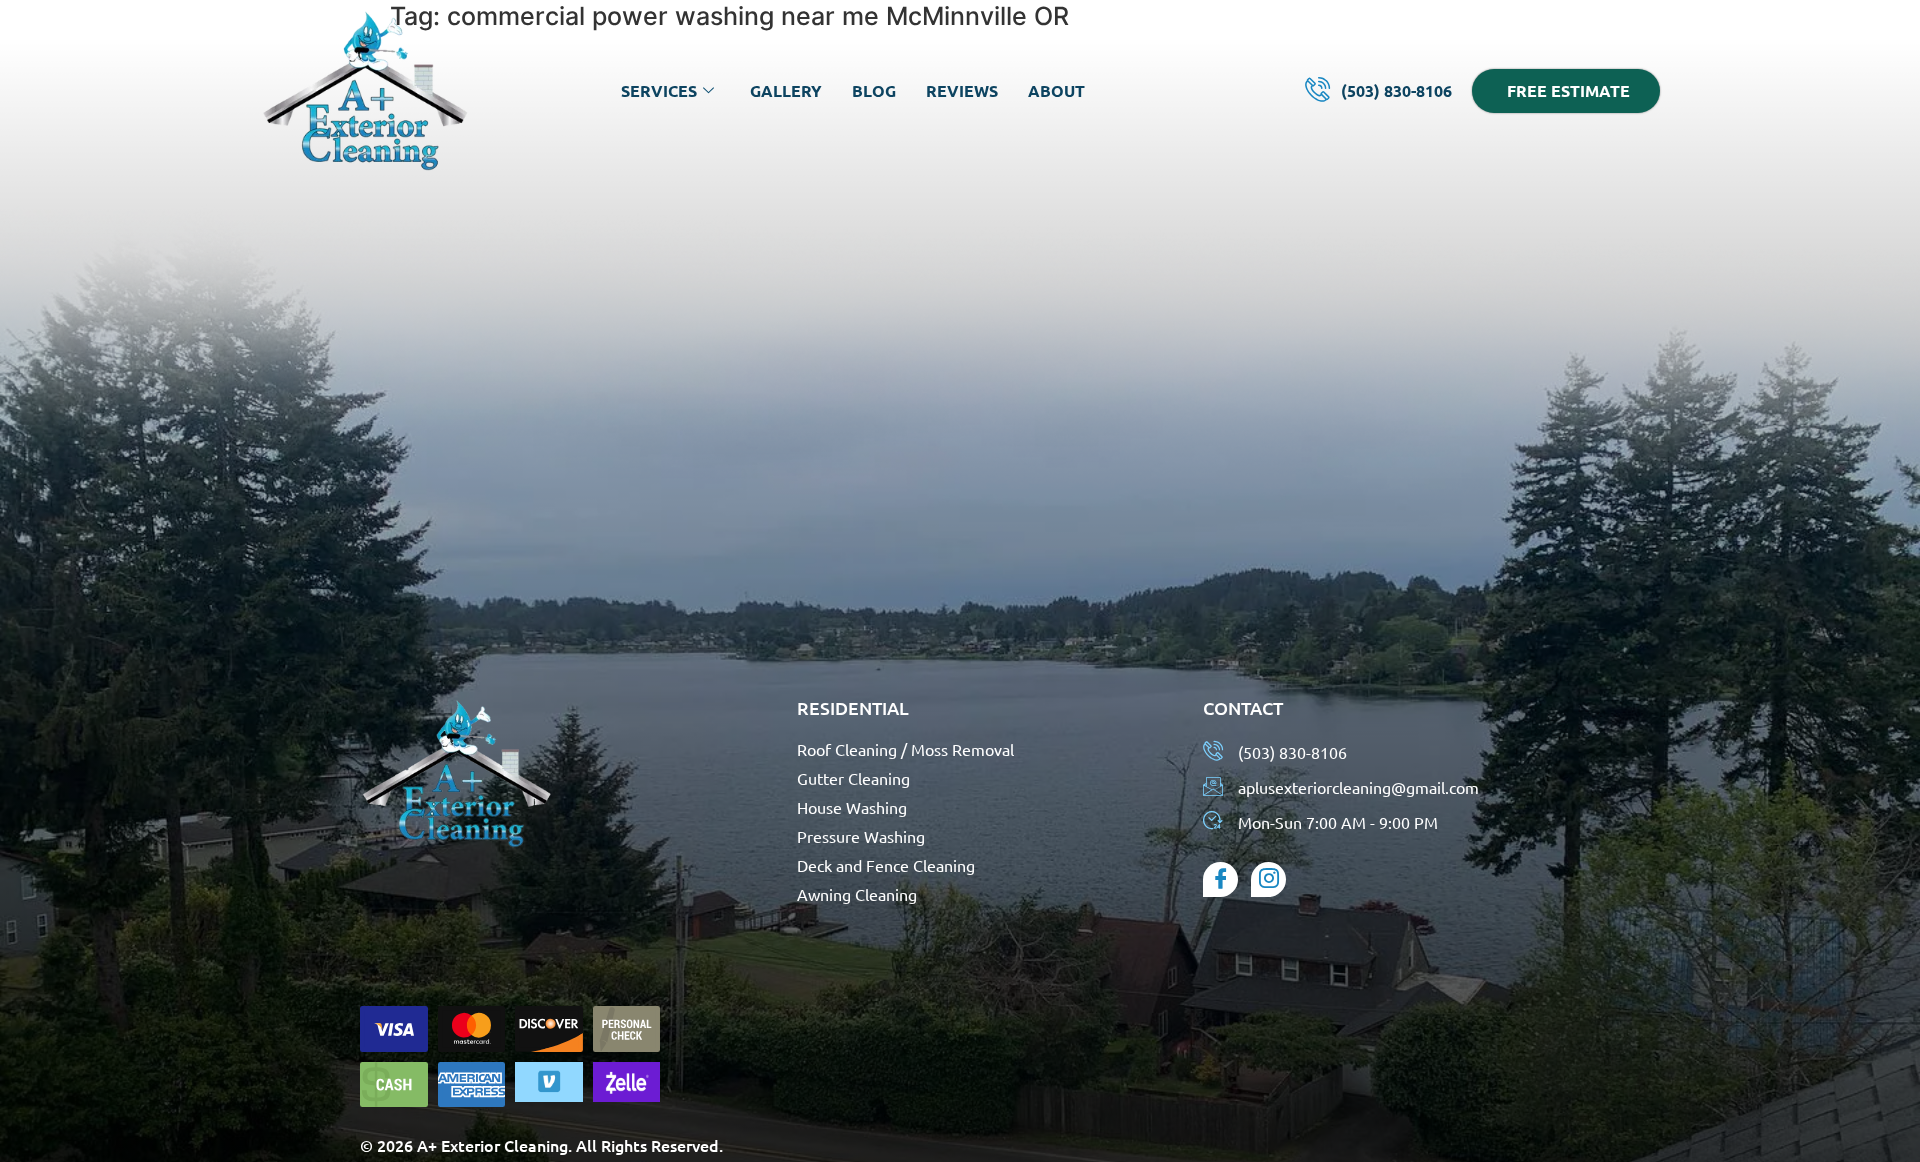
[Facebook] (1220, 879)
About (1056, 90)
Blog (874, 90)
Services (659, 90)
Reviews (962, 90)
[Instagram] (1268, 879)
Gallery (786, 90)
